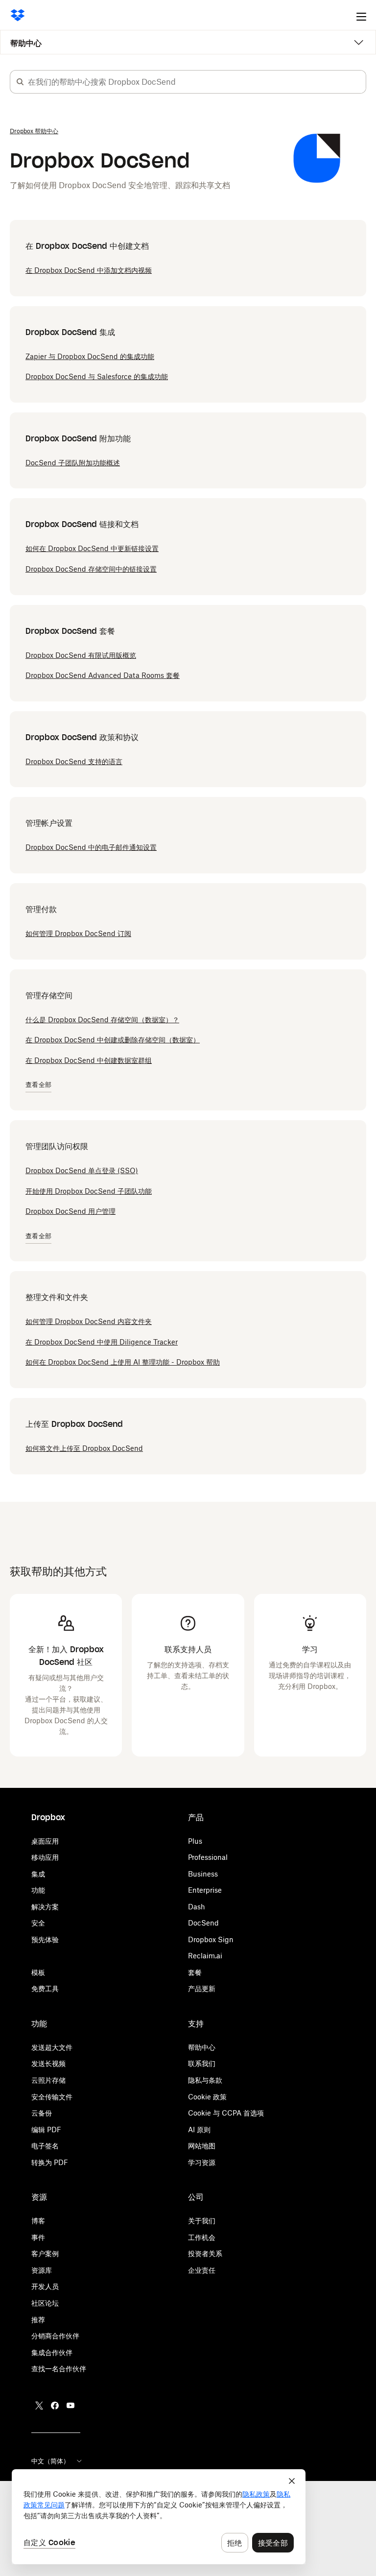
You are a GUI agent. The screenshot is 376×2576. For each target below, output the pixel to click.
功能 (38, 1890)
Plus (195, 1841)
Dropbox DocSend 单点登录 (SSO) (82, 1170)
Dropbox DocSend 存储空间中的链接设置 (91, 569)
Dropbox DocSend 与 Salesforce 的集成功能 (97, 376)
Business (203, 1874)
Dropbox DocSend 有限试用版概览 (81, 655)
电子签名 (45, 2146)
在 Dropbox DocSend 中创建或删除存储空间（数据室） (113, 1040)
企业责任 (202, 2270)
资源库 (42, 2270)
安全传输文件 (52, 2097)
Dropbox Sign (211, 1939)
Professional (208, 1857)
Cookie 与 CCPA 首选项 (226, 2113)
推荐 (38, 2320)
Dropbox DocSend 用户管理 (70, 1211)
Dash (197, 1907)
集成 (38, 1874)
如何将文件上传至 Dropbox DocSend (84, 1448)
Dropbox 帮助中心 (34, 131)
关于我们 (202, 2221)
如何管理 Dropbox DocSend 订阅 (78, 933)
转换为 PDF (50, 2162)
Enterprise (205, 1890)
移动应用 (45, 1857)
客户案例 (45, 2253)
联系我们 (202, 2063)
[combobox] (197, 82)
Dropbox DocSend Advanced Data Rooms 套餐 (103, 675)
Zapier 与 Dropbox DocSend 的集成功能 (90, 356)
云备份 (42, 2113)
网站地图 (202, 2146)
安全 (38, 1923)
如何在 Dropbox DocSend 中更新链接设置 (92, 548)
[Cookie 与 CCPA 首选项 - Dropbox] (159, 2517)
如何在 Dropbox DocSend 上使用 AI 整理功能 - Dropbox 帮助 (123, 1362)
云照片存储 (48, 2080)
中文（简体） (50, 2461)
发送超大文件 (52, 2047)
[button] (20, 82)
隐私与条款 (205, 2080)
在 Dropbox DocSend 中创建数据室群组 (89, 1060)
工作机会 (202, 2237)
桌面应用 (45, 1841)
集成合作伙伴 (52, 2352)
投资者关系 (205, 2253)
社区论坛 (45, 2303)
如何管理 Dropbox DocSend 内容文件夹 (89, 1321)
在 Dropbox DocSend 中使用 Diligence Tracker (102, 1342)
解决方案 (45, 1907)
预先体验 (45, 1939)
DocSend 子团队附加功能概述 (73, 463)
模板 (38, 1972)
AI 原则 (199, 2130)
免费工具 (45, 1988)
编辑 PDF (46, 2130)
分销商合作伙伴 (55, 2336)
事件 (38, 2237)
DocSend (203, 1923)
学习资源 (202, 2162)
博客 (38, 2221)
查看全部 (38, 1085)
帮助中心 (26, 43)
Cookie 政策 (207, 2097)
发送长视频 (48, 2063)
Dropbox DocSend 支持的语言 (74, 761)
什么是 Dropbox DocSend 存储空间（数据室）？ (102, 1020)
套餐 (195, 1972)
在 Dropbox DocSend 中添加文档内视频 (89, 270)
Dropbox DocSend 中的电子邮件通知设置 (91, 847)
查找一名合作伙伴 (59, 2369)
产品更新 (202, 1988)
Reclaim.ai (205, 1956)
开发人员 (45, 2286)
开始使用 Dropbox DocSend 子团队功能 (89, 1191)
